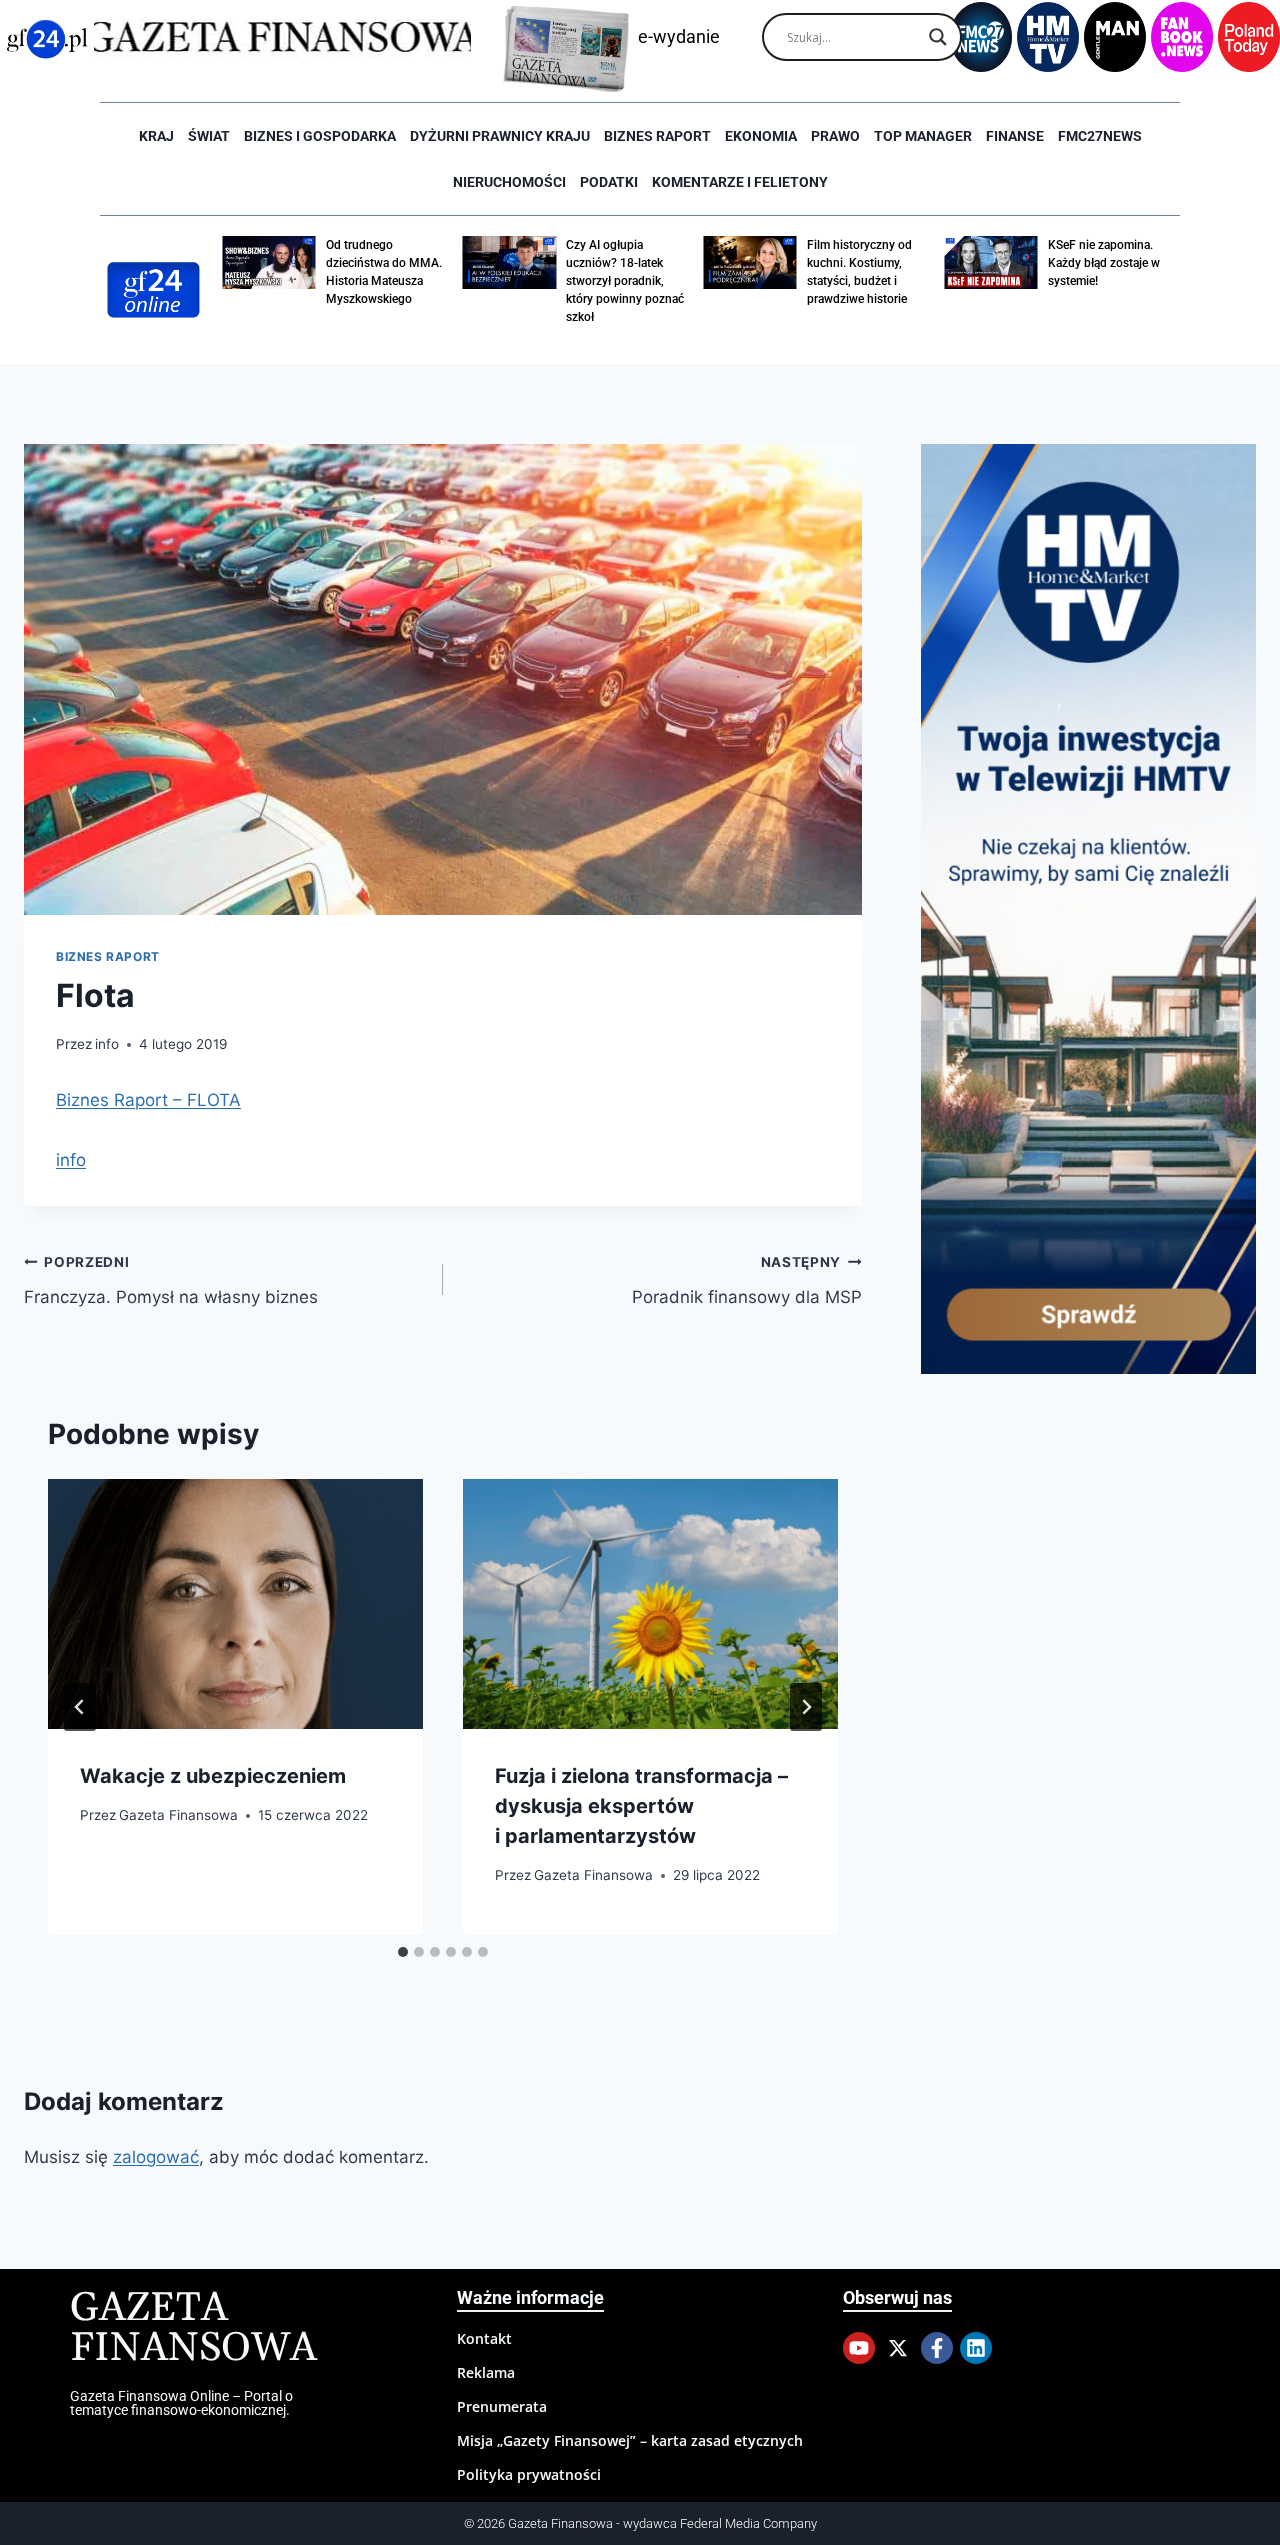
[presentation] (235, 1604)
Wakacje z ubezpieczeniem (213, 1776)
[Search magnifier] (938, 37)
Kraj (156, 136)
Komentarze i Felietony (740, 182)
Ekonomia (761, 136)
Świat (209, 136)
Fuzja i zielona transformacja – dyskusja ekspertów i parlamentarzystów (641, 1806)
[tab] (403, 1952)
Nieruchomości (509, 182)
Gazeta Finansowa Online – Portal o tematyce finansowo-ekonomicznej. (181, 2403)
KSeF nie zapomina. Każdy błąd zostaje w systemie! (1104, 263)
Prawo (835, 136)
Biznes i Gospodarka (320, 136)
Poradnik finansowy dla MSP (747, 1280)
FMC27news (1100, 136)
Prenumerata (502, 2406)
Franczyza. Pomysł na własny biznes (171, 1280)
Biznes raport (657, 136)
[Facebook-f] (937, 2348)
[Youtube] (859, 2348)
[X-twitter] (898, 2348)
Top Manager (923, 136)
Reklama (486, 2372)
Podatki (609, 182)
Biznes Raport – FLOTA (148, 1100)
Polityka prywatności (529, 2474)
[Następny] (806, 1707)
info (107, 1044)
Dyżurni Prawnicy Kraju (500, 136)
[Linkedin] (976, 2348)
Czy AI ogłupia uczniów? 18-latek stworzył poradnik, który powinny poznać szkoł (625, 281)
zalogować (156, 2157)
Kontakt (484, 2338)
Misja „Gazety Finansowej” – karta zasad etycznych (630, 2440)
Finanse (1015, 136)
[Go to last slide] (80, 1707)
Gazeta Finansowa (178, 1815)
